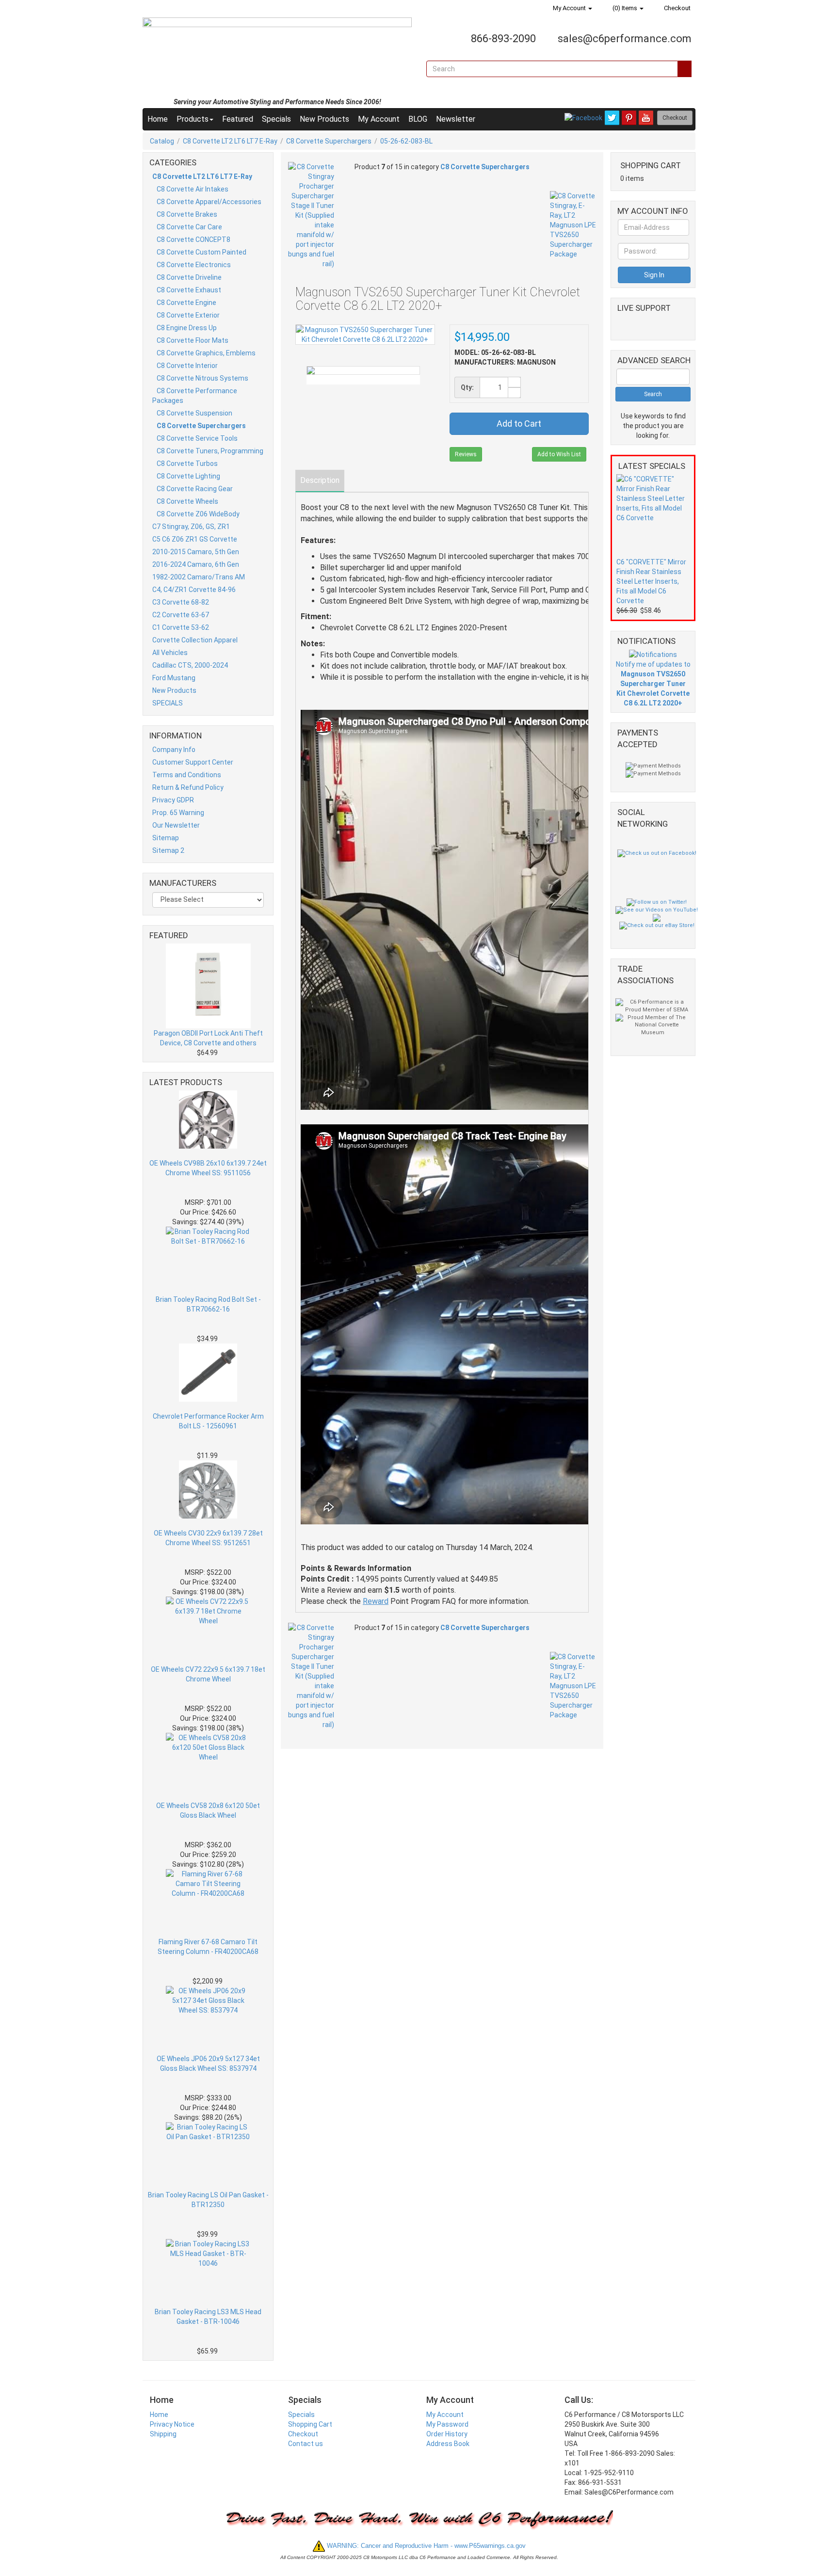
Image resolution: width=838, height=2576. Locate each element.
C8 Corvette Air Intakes (193, 189)
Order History (447, 2434)
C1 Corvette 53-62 (181, 627)
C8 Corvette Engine (186, 303)
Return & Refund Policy (188, 787)
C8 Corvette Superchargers (329, 141)
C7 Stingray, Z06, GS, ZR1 (191, 527)
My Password (447, 2424)
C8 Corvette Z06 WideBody (198, 514)
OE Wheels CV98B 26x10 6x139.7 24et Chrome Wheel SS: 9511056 (208, 1168)
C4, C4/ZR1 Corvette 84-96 (194, 590)
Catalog (162, 141)
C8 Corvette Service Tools (197, 438)
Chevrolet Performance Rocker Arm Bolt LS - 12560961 (208, 1421)
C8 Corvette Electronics (194, 265)
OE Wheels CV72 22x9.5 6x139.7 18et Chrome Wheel (208, 1674)
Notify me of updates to (653, 684)
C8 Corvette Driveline (189, 277)
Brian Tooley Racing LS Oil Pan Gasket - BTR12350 (208, 2200)
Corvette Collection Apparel (195, 640)
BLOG (418, 119)
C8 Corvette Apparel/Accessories (209, 202)
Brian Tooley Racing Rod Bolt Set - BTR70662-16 (208, 1304)
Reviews (466, 454)
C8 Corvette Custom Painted (201, 252)
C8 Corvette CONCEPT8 (193, 240)
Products (193, 119)
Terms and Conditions (187, 775)
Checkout (677, 8)
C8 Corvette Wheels (187, 501)
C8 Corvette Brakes (187, 214)
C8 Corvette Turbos (187, 464)
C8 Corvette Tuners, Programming (210, 451)
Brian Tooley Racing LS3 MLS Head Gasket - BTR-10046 (208, 2317)
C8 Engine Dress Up (187, 328)
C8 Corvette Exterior (188, 315)
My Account (569, 8)
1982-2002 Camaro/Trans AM (199, 577)
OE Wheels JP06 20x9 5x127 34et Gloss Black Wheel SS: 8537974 (208, 2064)
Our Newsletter (176, 825)
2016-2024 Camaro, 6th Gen (196, 564)
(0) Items (625, 8)
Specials (276, 119)
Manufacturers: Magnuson (505, 362)
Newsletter (456, 119)
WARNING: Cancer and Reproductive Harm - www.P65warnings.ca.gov (425, 2546)
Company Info (174, 750)
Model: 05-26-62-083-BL (495, 352)
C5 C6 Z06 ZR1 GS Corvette (195, 539)
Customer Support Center (193, 762)
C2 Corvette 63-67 (181, 615)
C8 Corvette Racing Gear (195, 489)
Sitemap (166, 838)
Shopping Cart (310, 2424)
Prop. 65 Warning (178, 813)
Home (158, 119)
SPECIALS (168, 703)
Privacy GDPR (173, 800)
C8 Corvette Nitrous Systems (202, 378)
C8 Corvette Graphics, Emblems (206, 353)
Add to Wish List (559, 454)
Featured (238, 119)
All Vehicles (170, 653)
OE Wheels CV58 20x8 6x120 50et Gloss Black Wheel (208, 1810)
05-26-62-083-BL (406, 141)
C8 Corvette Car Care (189, 227)
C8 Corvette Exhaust (189, 290)
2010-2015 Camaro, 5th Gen (196, 552)
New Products (324, 119)
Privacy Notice (172, 2424)
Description (320, 480)
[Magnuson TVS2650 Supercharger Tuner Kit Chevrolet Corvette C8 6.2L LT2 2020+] (363, 370)
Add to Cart (519, 424)
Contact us (306, 2444)
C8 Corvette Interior (187, 366)
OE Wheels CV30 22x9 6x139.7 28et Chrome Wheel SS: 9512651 (208, 1538)
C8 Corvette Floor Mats (193, 340)
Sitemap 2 (168, 850)
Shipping (163, 2434)
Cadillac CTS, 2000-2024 (190, 665)
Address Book (448, 2444)
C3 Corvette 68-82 (181, 602)
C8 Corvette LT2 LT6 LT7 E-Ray (230, 141)
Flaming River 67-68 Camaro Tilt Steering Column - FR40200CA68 (208, 1947)
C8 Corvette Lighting (188, 476)
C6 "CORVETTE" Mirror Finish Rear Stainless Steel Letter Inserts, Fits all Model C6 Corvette (651, 581)
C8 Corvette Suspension (194, 413)
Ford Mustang (174, 678)
